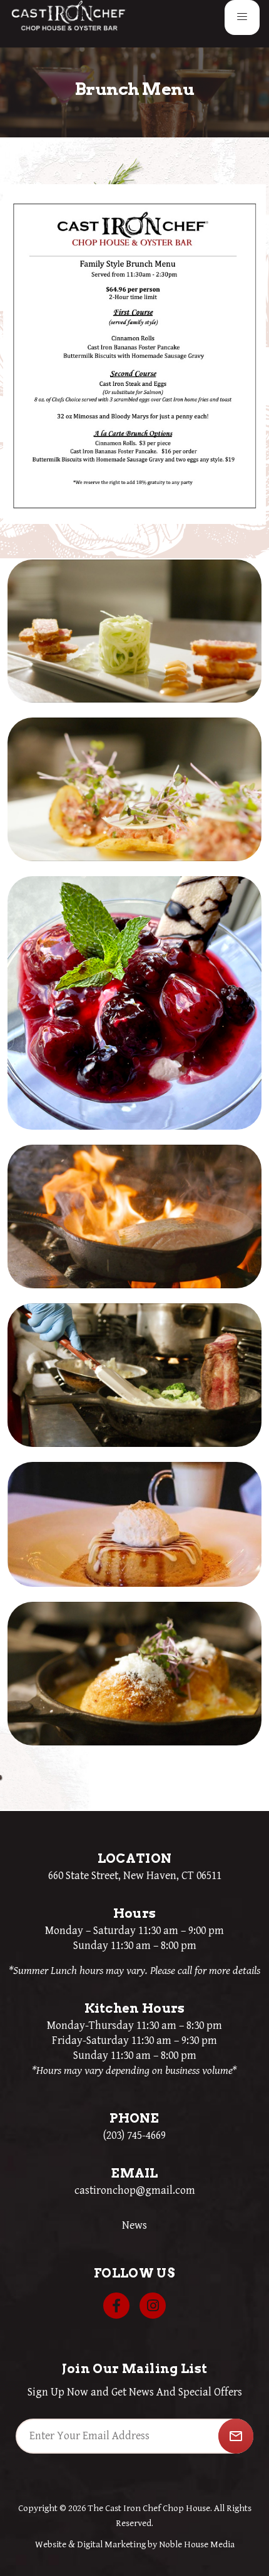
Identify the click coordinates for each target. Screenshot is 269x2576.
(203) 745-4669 (134, 2135)
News (134, 2225)
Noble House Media (197, 2544)
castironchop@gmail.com (135, 2190)
